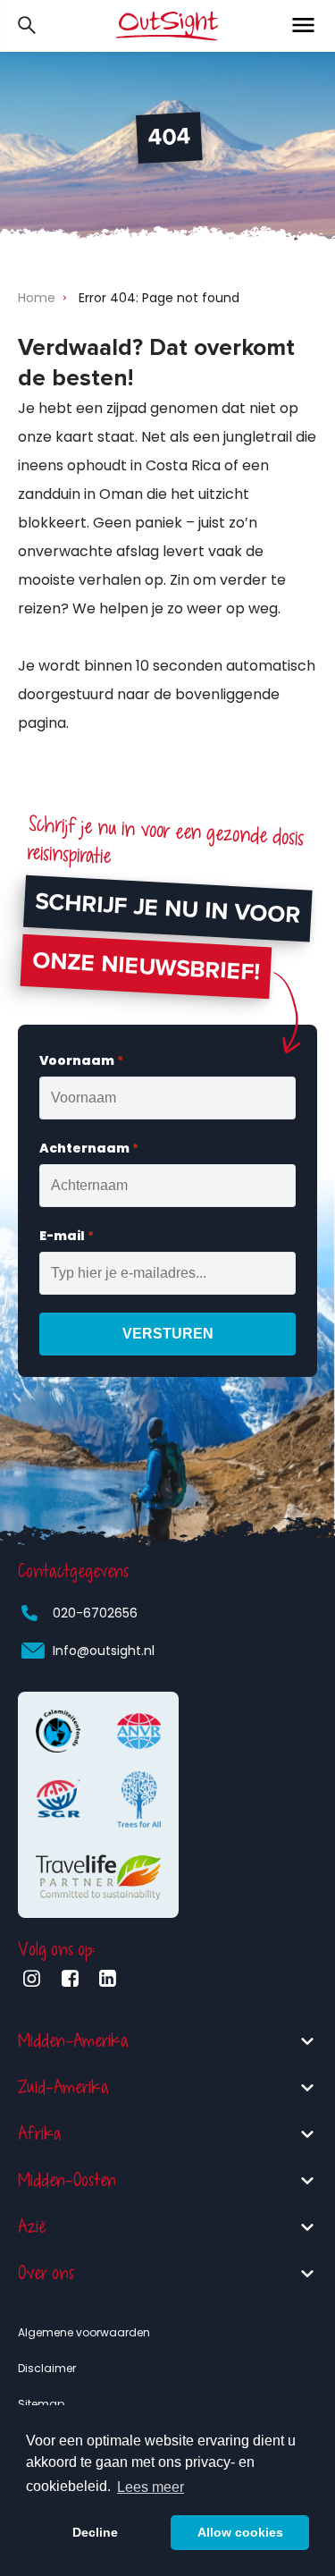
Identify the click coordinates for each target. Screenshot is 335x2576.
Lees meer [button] (151, 2487)
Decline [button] (95, 2532)
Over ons (46, 2273)
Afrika (40, 2134)
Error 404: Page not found (159, 298)
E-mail (67, 1236)
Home (37, 298)
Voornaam (81, 1060)
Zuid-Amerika (63, 2087)
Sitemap (41, 2404)
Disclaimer (47, 2368)
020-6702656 (95, 1613)
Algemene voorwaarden (84, 2332)
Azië (32, 2227)
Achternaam (89, 1148)
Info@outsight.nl (104, 1651)
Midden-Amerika (73, 2041)
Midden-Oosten (67, 2180)
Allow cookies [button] (240, 2532)
